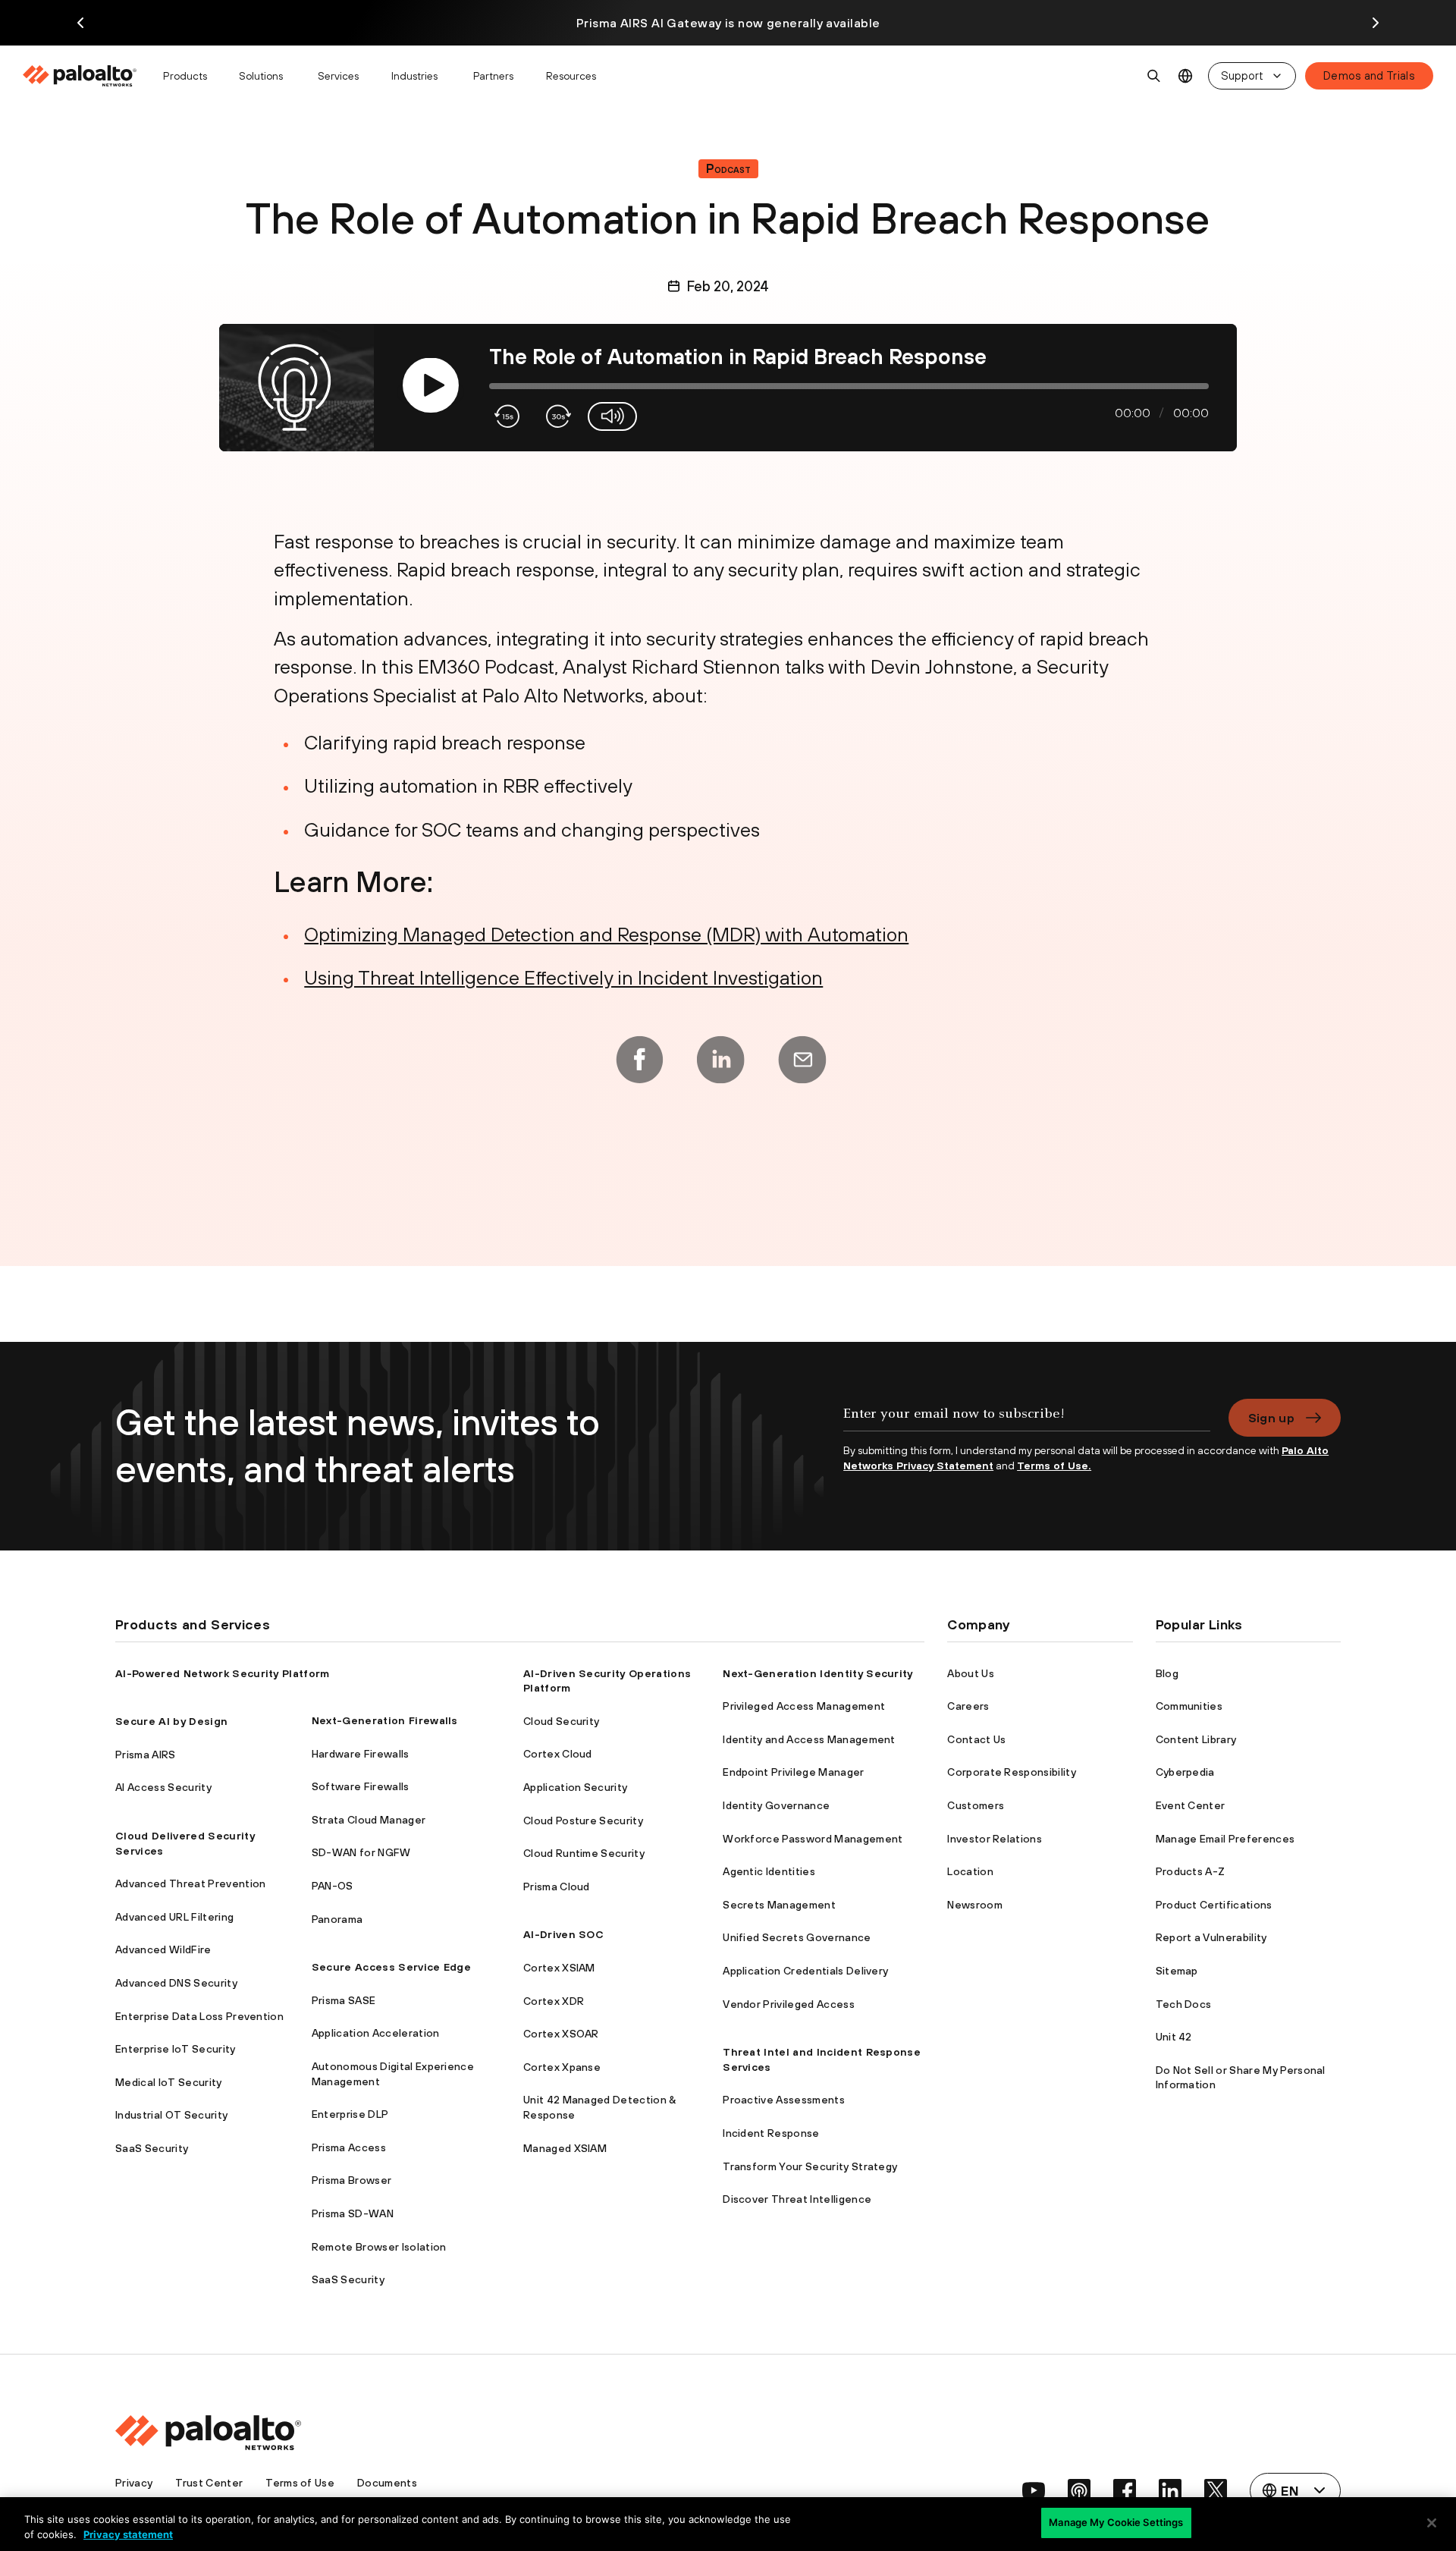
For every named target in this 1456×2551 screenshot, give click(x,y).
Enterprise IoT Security (175, 2049)
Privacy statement (128, 2534)
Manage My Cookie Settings (1116, 2522)
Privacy (134, 2483)
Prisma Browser (351, 2180)
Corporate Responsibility (1012, 1772)
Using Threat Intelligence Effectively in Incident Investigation (563, 977)
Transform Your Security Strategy (810, 2166)
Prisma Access (349, 2147)
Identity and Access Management (809, 1739)
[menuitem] (86, 76)
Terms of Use (300, 2483)
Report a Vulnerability (1211, 1937)
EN (1186, 76)
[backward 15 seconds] (508, 416)
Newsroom (975, 1905)
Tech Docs (1184, 2004)
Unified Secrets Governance (797, 1937)
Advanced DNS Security (176, 1983)
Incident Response (771, 2133)
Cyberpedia (1185, 1772)
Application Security (575, 1787)
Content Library (1196, 1739)
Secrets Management (779, 1905)
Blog (1167, 1673)
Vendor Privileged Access (789, 2004)
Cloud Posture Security (583, 1821)
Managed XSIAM (565, 2148)
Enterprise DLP (350, 2114)
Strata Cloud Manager (369, 1820)
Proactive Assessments (784, 2100)
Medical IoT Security (168, 2082)
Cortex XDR (554, 2001)
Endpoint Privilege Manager (793, 1772)
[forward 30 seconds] (557, 416)
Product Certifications (1214, 1905)
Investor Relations (995, 1839)
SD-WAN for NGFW (361, 1852)
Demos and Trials (1369, 75)
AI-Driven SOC (563, 1934)
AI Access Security (163, 1787)
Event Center (1191, 1805)
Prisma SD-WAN (353, 2213)
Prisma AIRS (146, 1755)
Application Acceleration (376, 2033)
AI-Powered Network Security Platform (223, 1673)
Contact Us (976, 1739)
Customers (976, 1805)
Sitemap (1177, 1971)
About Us (971, 1673)
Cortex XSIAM (559, 1968)
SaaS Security (152, 2148)
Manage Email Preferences (1225, 1839)
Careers (968, 1706)
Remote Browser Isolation (379, 2247)
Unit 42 (1174, 2037)
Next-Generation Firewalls (385, 1720)
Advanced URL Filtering (174, 1917)
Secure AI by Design (171, 1721)
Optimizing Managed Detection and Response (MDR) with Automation (606, 934)
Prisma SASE (344, 2000)
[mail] (802, 1060)
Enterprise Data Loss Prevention (199, 2016)
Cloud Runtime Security (584, 1853)
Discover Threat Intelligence (797, 2199)
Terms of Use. (1054, 1466)
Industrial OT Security (171, 2115)
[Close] (1432, 2523)
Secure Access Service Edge (391, 1967)
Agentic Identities (769, 1871)
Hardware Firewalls (361, 1754)
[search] (1154, 76)
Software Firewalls (361, 1786)
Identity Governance (776, 1805)
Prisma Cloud (557, 1887)
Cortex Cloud (558, 1754)
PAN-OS (333, 1886)
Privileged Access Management (804, 1706)
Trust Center (209, 2483)
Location (970, 1871)
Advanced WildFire (163, 1949)
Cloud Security (561, 1721)
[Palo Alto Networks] (81, 76)
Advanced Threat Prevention (190, 1883)
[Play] (430, 386)
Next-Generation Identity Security (818, 1673)
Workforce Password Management (813, 1839)
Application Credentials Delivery (805, 1971)
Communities (1189, 1706)
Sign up (1271, 1418)
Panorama (337, 1919)
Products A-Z (1191, 1871)
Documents (387, 2483)
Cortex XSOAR (561, 2034)
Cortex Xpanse (562, 2067)
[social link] (1034, 2490)
